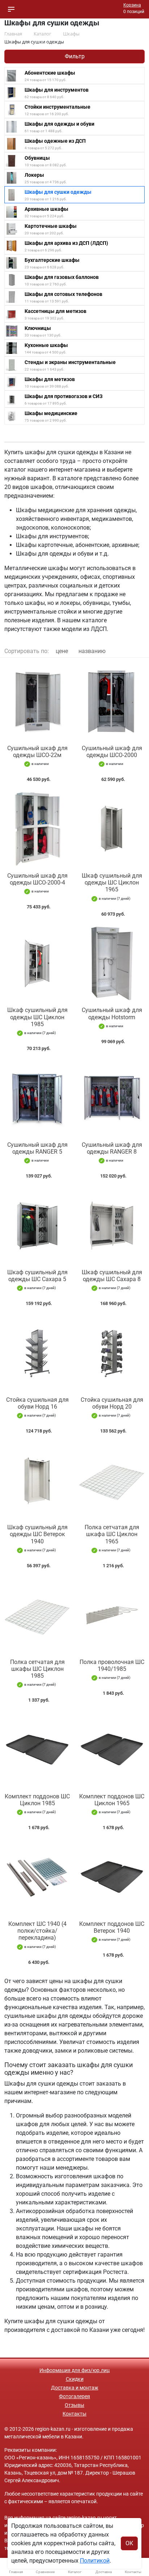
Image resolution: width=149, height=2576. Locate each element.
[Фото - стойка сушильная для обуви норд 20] (112, 1353)
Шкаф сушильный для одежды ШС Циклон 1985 (37, 1017)
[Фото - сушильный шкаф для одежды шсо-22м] (37, 701)
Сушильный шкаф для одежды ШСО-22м (37, 752)
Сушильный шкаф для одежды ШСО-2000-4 (37, 879)
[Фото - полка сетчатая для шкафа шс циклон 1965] (112, 1481)
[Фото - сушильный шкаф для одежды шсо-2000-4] (37, 829)
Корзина (132, 5)
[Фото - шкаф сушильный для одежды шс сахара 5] (37, 1226)
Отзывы (74, 2405)
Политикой (95, 2561)
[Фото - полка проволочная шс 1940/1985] (112, 1615)
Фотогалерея (74, 2396)
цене (62, 651)
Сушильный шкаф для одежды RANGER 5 (37, 1148)
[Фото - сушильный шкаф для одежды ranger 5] (37, 1098)
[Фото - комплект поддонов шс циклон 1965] (112, 1750)
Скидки (75, 2379)
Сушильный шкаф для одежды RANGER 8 (112, 1148)
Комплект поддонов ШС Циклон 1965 (112, 1800)
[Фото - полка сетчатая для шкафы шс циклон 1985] (37, 1615)
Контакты (74, 2414)
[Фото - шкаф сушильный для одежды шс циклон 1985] (37, 964)
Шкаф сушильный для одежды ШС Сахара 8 (112, 1276)
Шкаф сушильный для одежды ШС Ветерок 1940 (37, 1534)
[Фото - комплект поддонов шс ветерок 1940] (112, 1877)
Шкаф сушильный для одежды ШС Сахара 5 (37, 1276)
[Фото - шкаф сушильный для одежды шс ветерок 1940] (37, 1481)
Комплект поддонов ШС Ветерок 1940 (112, 1927)
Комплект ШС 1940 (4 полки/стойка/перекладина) (37, 1931)
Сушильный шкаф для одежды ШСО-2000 (112, 752)
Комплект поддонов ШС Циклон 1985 (37, 1800)
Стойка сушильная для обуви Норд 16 (37, 1403)
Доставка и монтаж (75, 2388)
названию (92, 651)
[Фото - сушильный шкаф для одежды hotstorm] (112, 964)
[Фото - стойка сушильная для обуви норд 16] (37, 1353)
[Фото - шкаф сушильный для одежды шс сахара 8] (112, 1226)
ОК (129, 2543)
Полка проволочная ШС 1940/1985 (112, 1665)
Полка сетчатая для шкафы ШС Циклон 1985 (37, 1669)
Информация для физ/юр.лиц (74, 2370)
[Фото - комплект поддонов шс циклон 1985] (37, 1750)
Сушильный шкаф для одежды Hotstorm (112, 1013)
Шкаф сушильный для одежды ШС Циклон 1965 (112, 883)
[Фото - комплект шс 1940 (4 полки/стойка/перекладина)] (37, 1877)
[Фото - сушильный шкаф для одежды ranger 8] (112, 1098)
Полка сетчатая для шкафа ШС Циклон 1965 (112, 1534)
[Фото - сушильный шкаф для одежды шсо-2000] (112, 701)
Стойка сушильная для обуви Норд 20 (112, 1403)
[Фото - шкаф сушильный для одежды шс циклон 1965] (112, 829)
